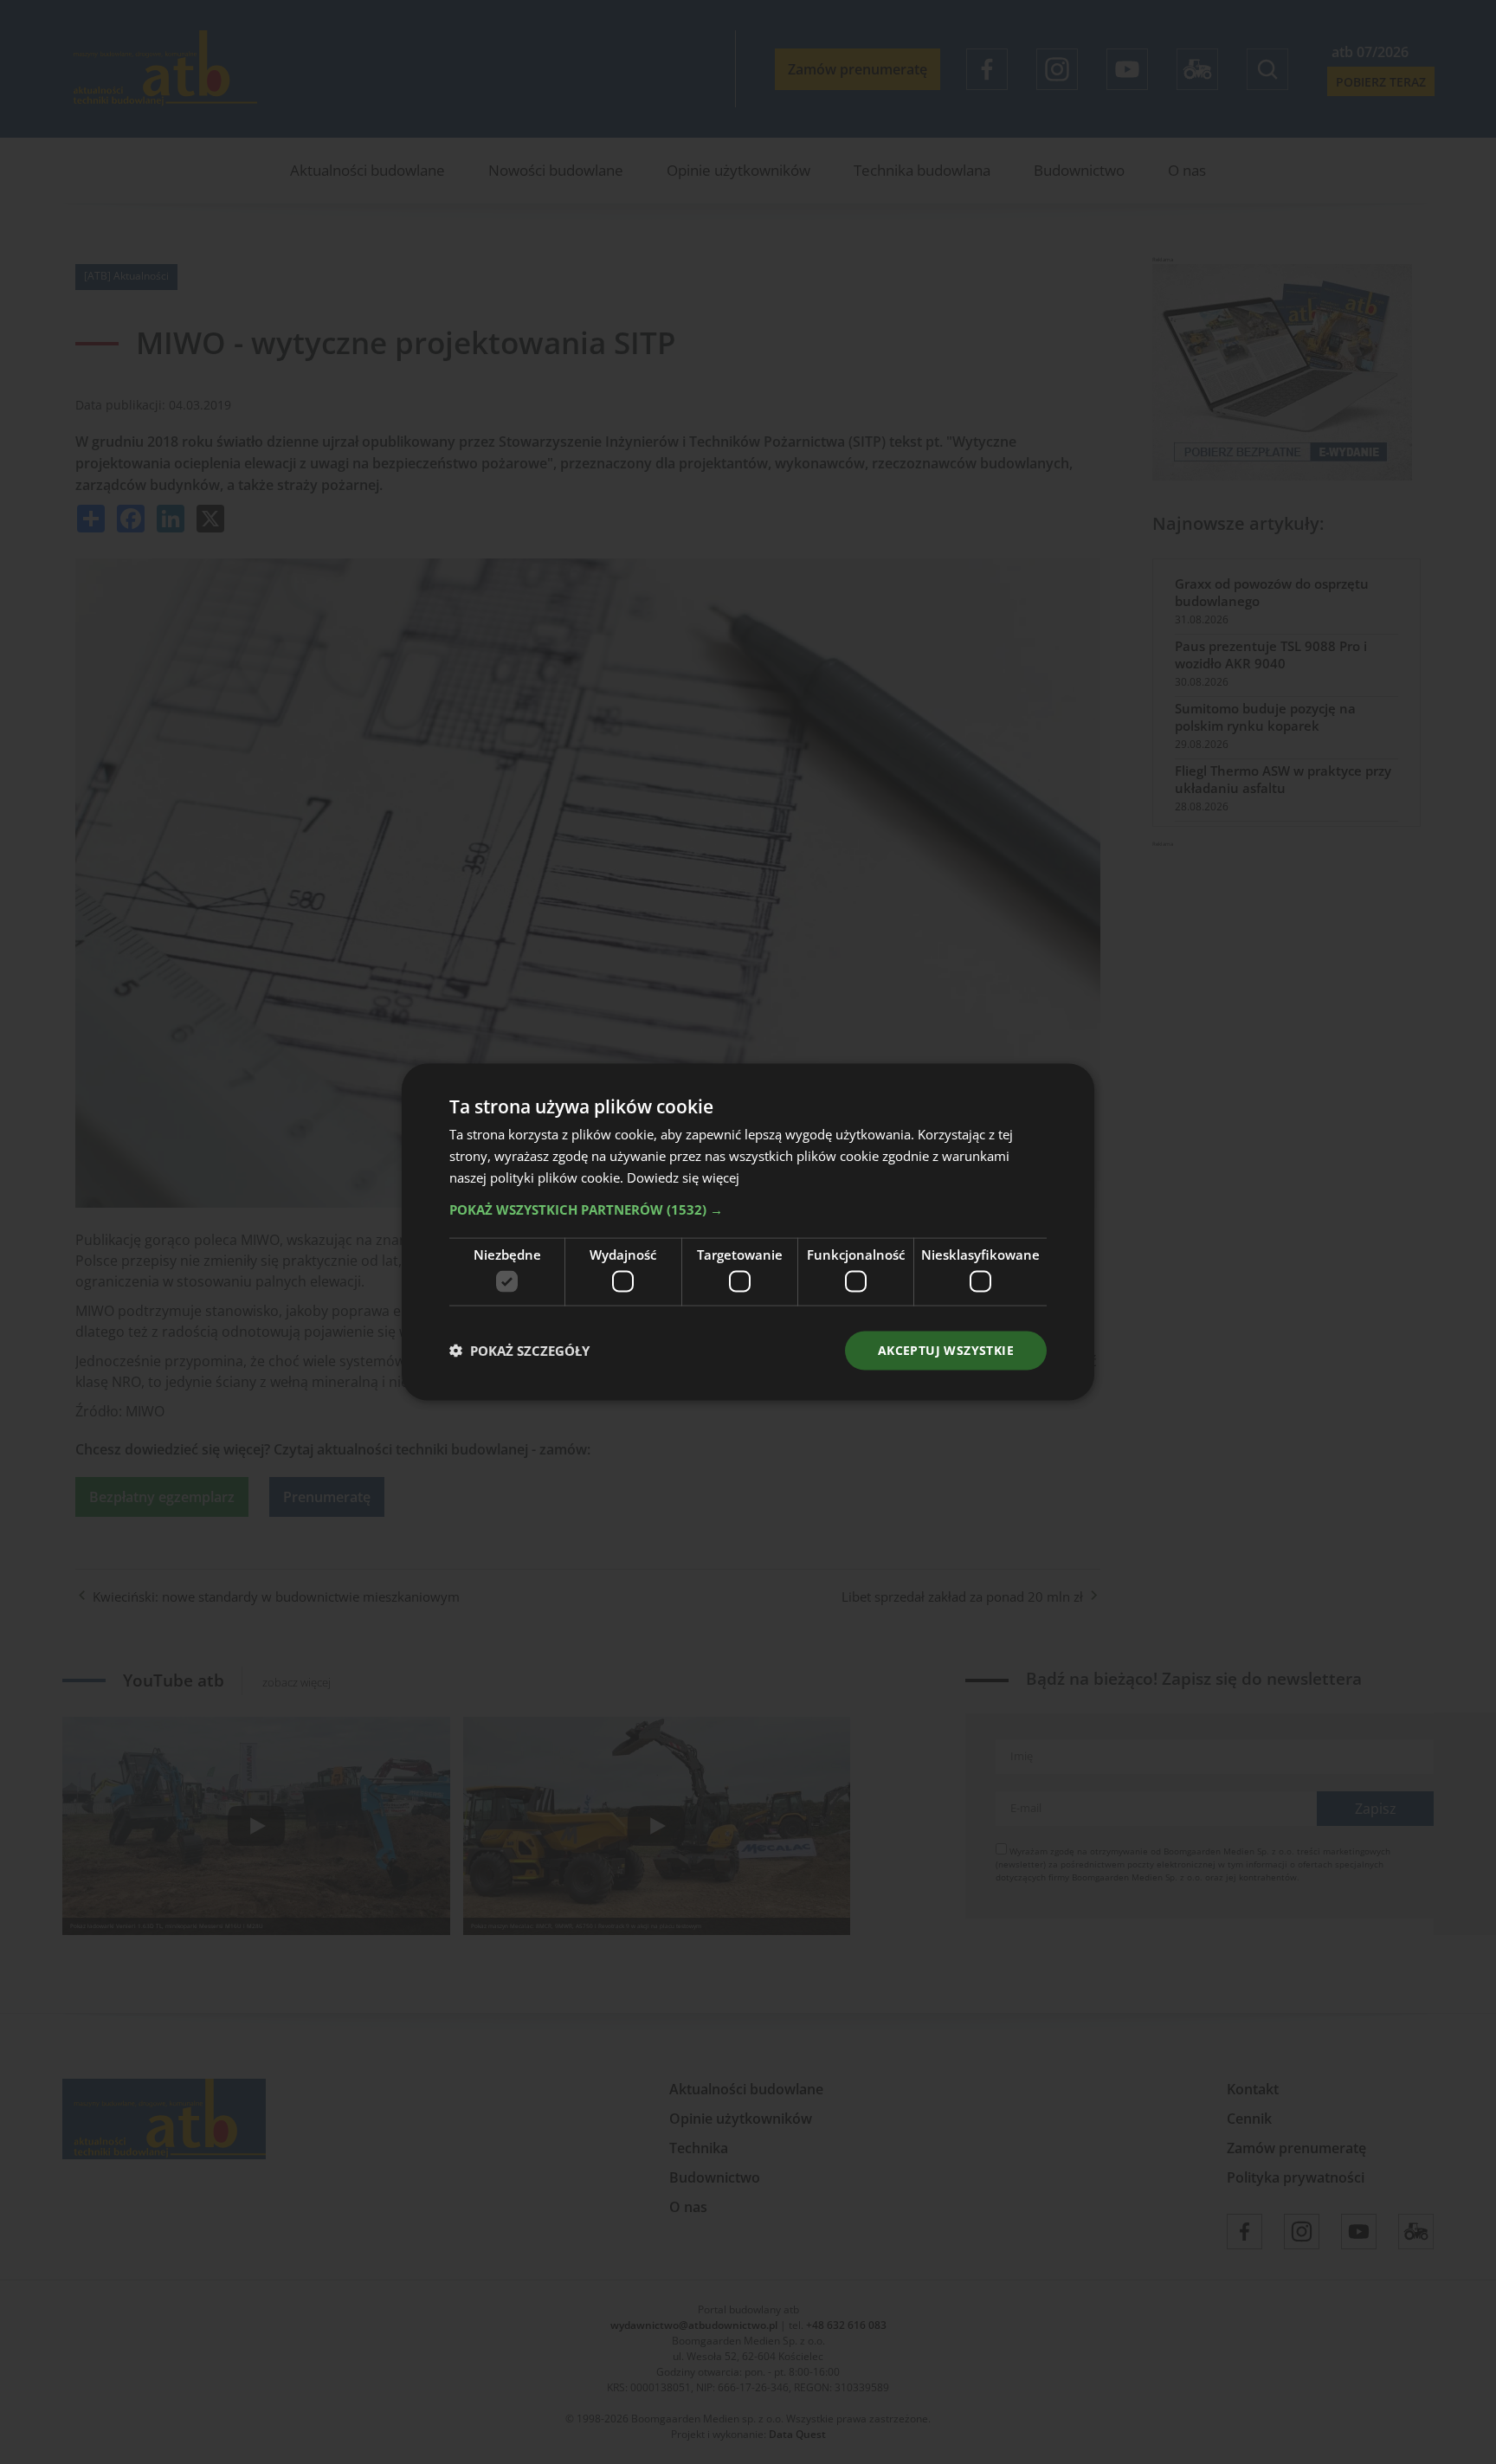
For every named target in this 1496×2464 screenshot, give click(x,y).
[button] (748, 1209)
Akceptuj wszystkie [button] (946, 1350)
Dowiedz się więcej (683, 1177)
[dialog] (748, 1232)
